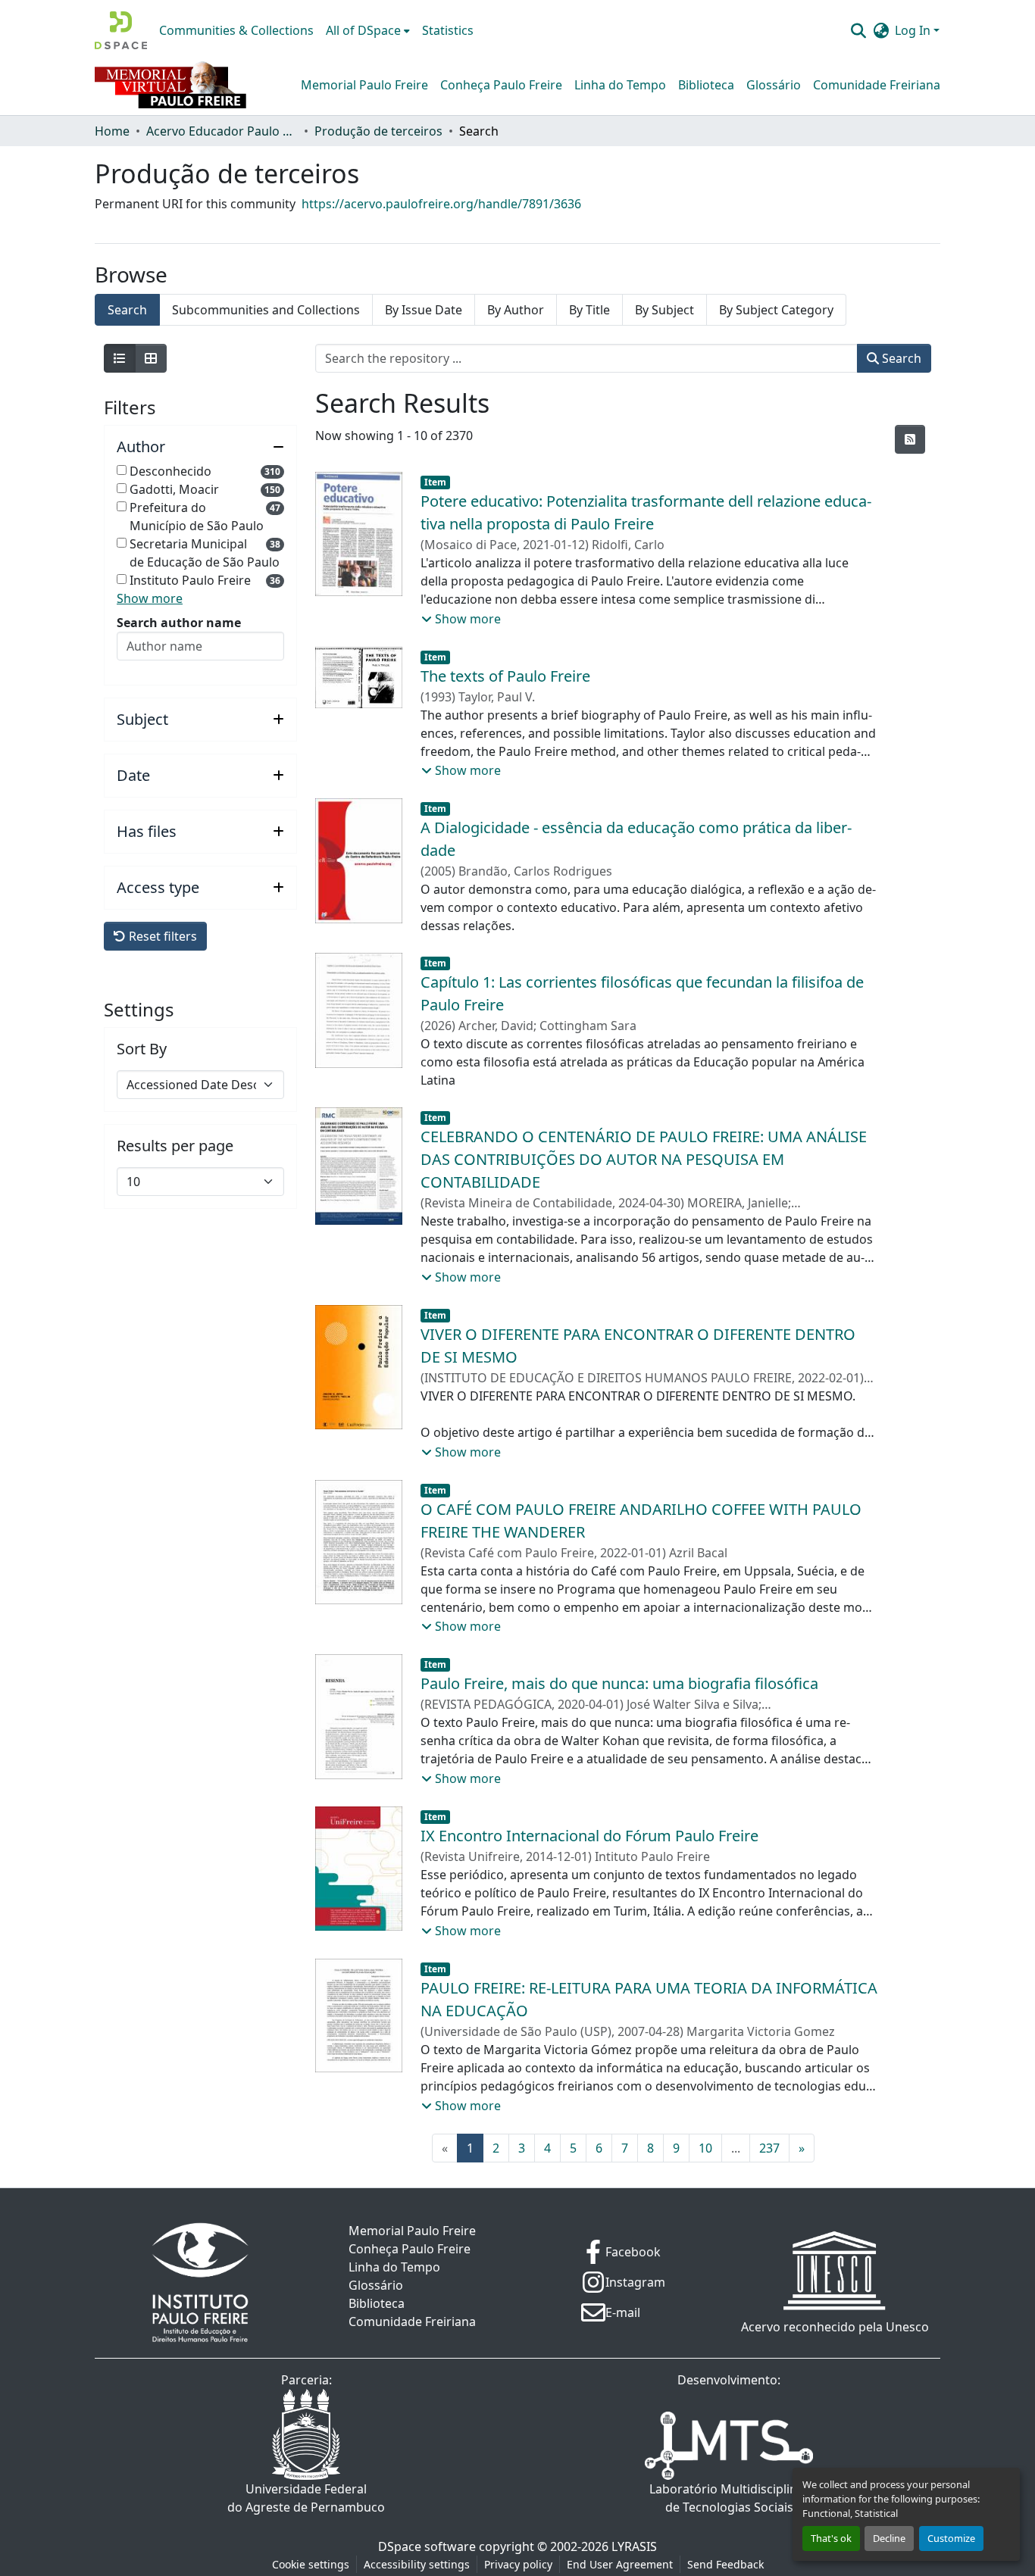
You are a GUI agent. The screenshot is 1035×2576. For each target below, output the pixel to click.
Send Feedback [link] (725, 2564)
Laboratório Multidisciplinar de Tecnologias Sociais (729, 2498)
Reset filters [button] (161, 936)
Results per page (175, 1146)
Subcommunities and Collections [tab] (266, 310)
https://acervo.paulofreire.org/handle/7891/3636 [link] (441, 204)
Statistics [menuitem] (448, 30)
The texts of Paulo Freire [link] (505, 676)
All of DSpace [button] (363, 30)
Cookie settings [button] (311, 2564)
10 (705, 2148)
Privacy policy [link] (518, 2564)
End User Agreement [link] (620, 2564)
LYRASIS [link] (634, 2546)
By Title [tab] (589, 310)
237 (769, 2148)
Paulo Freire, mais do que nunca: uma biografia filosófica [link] (619, 1683)
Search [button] (900, 358)
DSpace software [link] (427, 2546)
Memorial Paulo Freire (364, 85)
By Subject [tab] (664, 310)
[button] (121, 30)
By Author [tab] (516, 310)
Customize (951, 2538)
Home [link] (112, 131)
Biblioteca (706, 85)
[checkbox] (122, 470)
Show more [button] (150, 598)
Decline (889, 2538)
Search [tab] (127, 310)
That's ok (831, 2538)
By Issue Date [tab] (424, 310)
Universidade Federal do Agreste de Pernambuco (306, 2498)
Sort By (142, 1049)
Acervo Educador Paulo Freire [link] (222, 131)
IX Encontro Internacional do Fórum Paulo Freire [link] (589, 1836)
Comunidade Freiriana (877, 85)
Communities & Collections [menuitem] (236, 30)
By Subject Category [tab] (776, 310)
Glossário (774, 85)
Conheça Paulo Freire (501, 85)
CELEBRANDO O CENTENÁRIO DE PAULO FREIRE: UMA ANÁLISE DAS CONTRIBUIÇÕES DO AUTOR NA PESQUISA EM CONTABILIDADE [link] (644, 1159)
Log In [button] (914, 30)
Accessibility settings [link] (417, 2564)
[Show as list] (120, 358)
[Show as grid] (151, 358)
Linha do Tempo (620, 85)
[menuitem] (368, 30)
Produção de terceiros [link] (378, 131)
